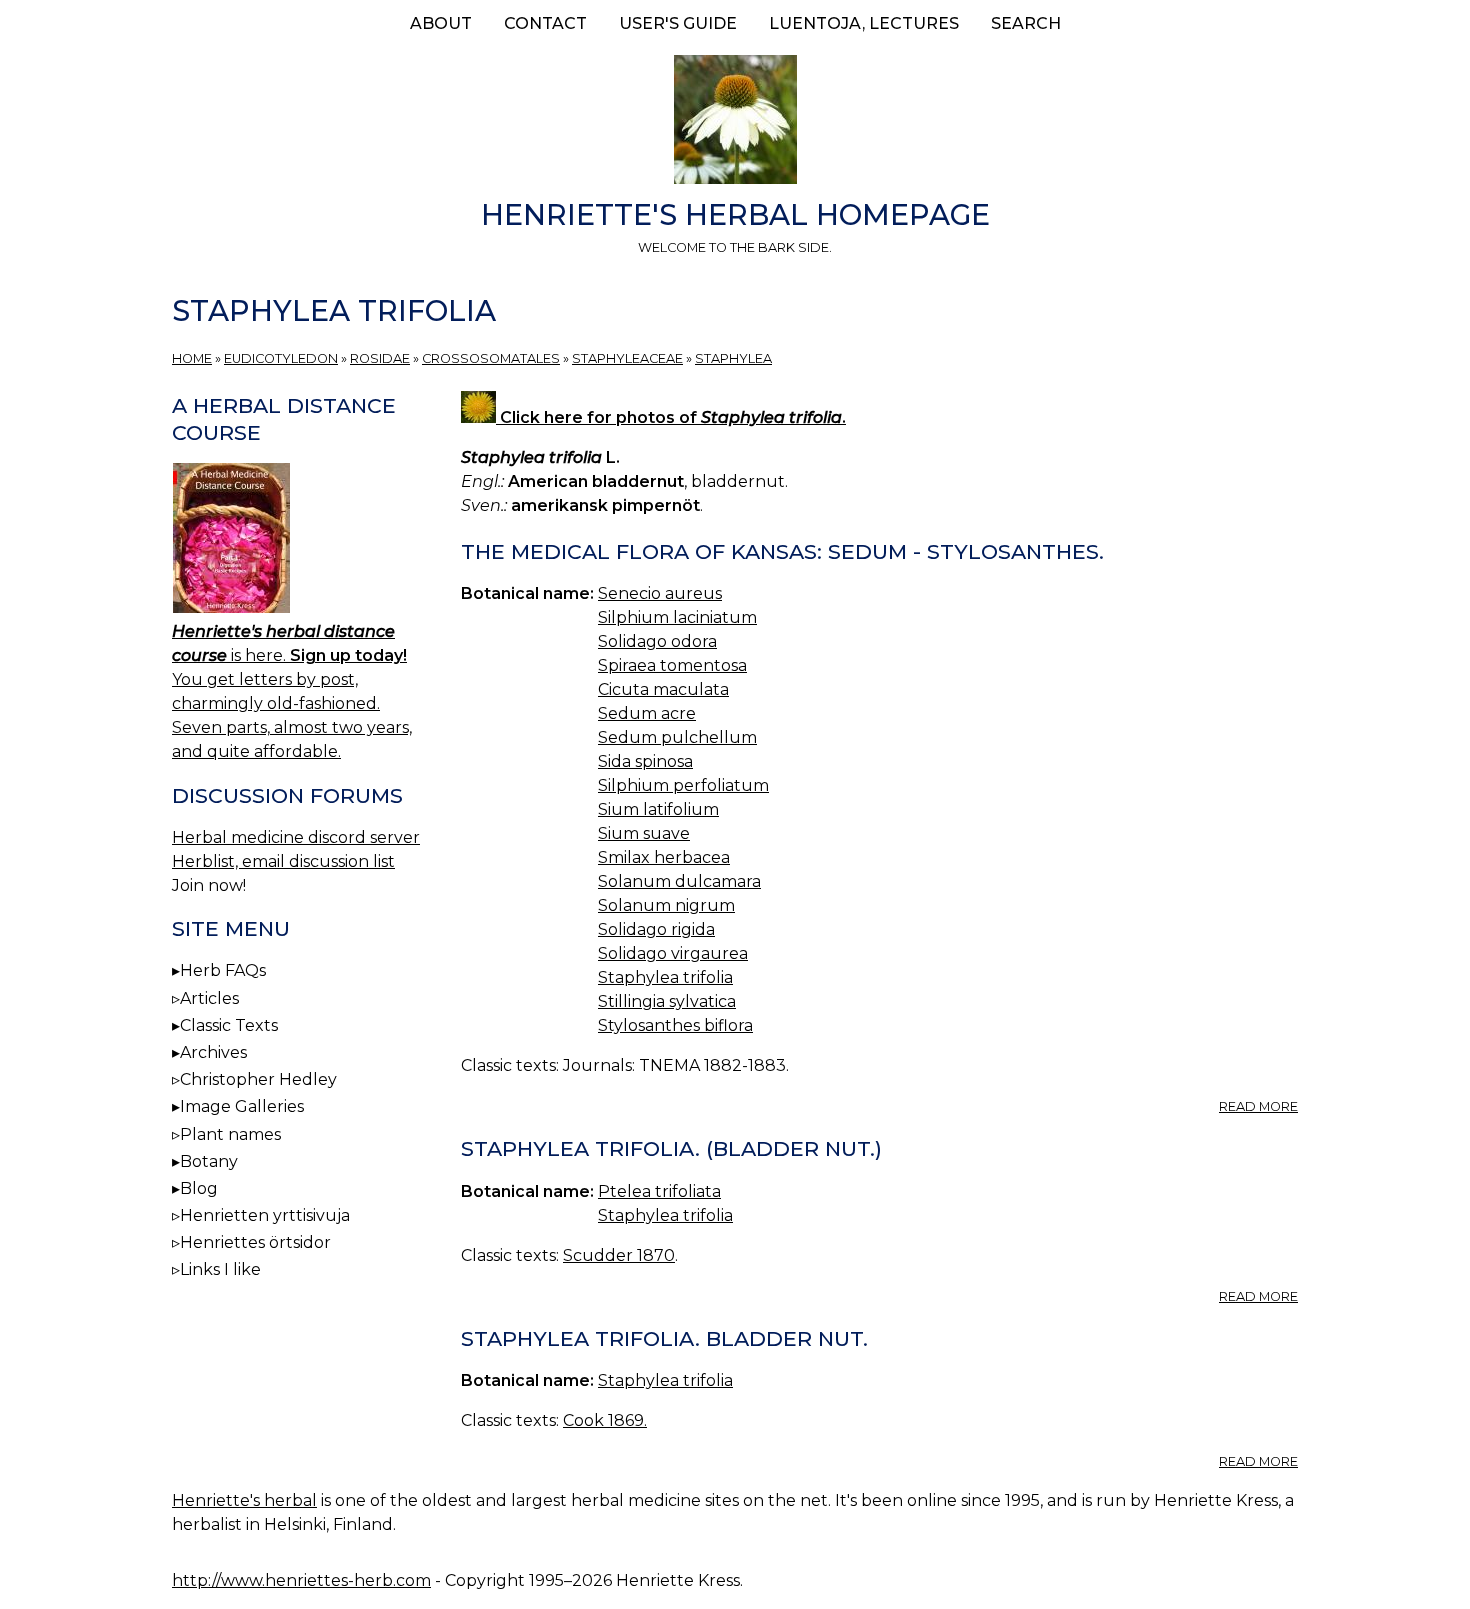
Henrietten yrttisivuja (265, 1215)
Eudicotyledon (281, 358)
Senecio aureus (660, 593)
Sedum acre (647, 713)
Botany (209, 1161)
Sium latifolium (658, 809)
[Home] (735, 123)
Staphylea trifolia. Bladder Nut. (664, 1338)
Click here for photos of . (671, 417)
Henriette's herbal (244, 1500)
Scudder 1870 (619, 1255)
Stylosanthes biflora (675, 1025)
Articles (209, 998)
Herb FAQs (223, 970)
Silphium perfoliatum (683, 785)
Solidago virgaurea (673, 953)
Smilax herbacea (664, 857)
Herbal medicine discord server (296, 837)
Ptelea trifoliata (659, 1191)
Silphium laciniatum (677, 617)
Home (192, 358)
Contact (545, 23)
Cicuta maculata (663, 689)
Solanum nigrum (666, 905)
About (441, 23)
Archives (213, 1052)
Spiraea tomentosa (672, 665)
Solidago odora (657, 641)
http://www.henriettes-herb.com (301, 1580)
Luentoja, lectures (864, 23)
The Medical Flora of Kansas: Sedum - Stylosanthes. (782, 551)
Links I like (220, 1269)
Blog (199, 1188)
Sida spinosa (645, 761)
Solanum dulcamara (679, 881)
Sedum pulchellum (677, 737)
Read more (1258, 1106)
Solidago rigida (656, 929)
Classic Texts (229, 1025)
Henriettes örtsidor (255, 1242)
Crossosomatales (491, 358)
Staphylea (733, 358)
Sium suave (644, 833)
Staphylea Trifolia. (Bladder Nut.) (671, 1148)
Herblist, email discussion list (283, 861)
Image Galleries (242, 1106)
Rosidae (380, 358)
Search (1026, 23)
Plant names (230, 1134)
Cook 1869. (605, 1420)
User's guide (678, 23)
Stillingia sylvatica (667, 1001)
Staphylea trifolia (665, 977)
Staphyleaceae (627, 358)
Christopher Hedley (258, 1079)
